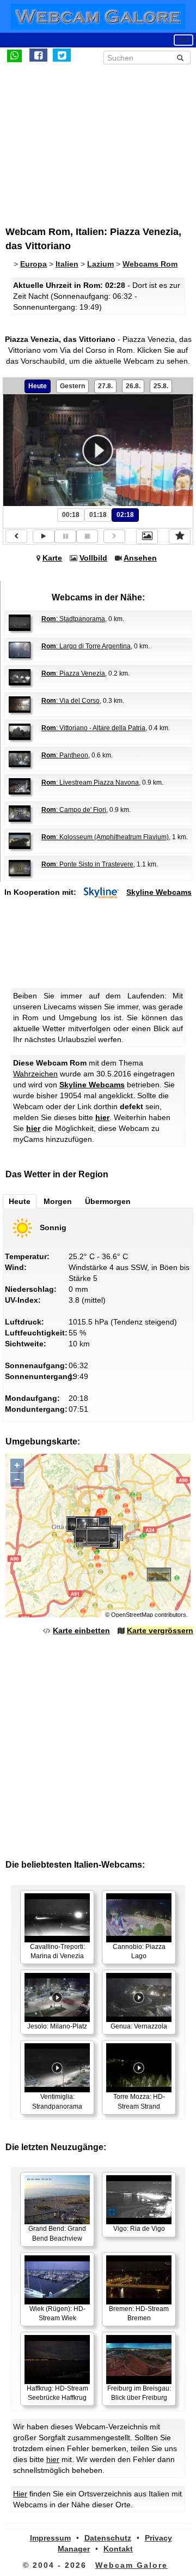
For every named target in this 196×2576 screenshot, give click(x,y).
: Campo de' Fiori (74, 810)
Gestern (72, 386)
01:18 (98, 515)
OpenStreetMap (132, 1615)
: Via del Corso (71, 701)
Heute (38, 386)
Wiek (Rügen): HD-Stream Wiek (57, 2313)
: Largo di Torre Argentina (86, 646)
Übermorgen (108, 1201)
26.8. (133, 386)
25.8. (161, 386)
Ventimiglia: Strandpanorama (57, 2101)
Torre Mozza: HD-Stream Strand (139, 2101)
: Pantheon (65, 755)
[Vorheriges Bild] (16, 536)
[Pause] (65, 536)
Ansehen (140, 558)
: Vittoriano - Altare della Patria (93, 728)
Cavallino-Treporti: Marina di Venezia (57, 1951)
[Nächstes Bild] (114, 536)
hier (102, 1117)
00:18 (71, 515)
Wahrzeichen (35, 1074)
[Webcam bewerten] (180, 537)
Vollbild (93, 558)
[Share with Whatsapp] (14, 55)
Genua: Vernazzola (139, 2026)
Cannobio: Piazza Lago (139, 1951)
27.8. (105, 386)
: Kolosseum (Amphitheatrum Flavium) (105, 837)
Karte (52, 558)
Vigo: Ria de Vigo (139, 2229)
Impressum (50, 2538)
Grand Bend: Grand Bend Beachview (57, 2233)
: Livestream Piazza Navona (90, 783)
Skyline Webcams (159, 892)
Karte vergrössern (160, 1630)
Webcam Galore (131, 2565)
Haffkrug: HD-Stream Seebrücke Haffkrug (57, 2393)
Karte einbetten (81, 1630)
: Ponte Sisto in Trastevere (87, 864)
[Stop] (87, 536)
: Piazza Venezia (73, 673)
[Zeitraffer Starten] (44, 536)
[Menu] (183, 40)
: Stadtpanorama (73, 619)
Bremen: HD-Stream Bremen (139, 2313)
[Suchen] (180, 58)
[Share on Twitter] (62, 55)
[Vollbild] (147, 537)
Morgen (58, 1201)
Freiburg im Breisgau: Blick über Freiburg (139, 2393)
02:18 (125, 515)
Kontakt (118, 2549)
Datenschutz (108, 2538)
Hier (20, 2494)
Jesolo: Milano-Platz (57, 2026)
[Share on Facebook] (38, 55)
